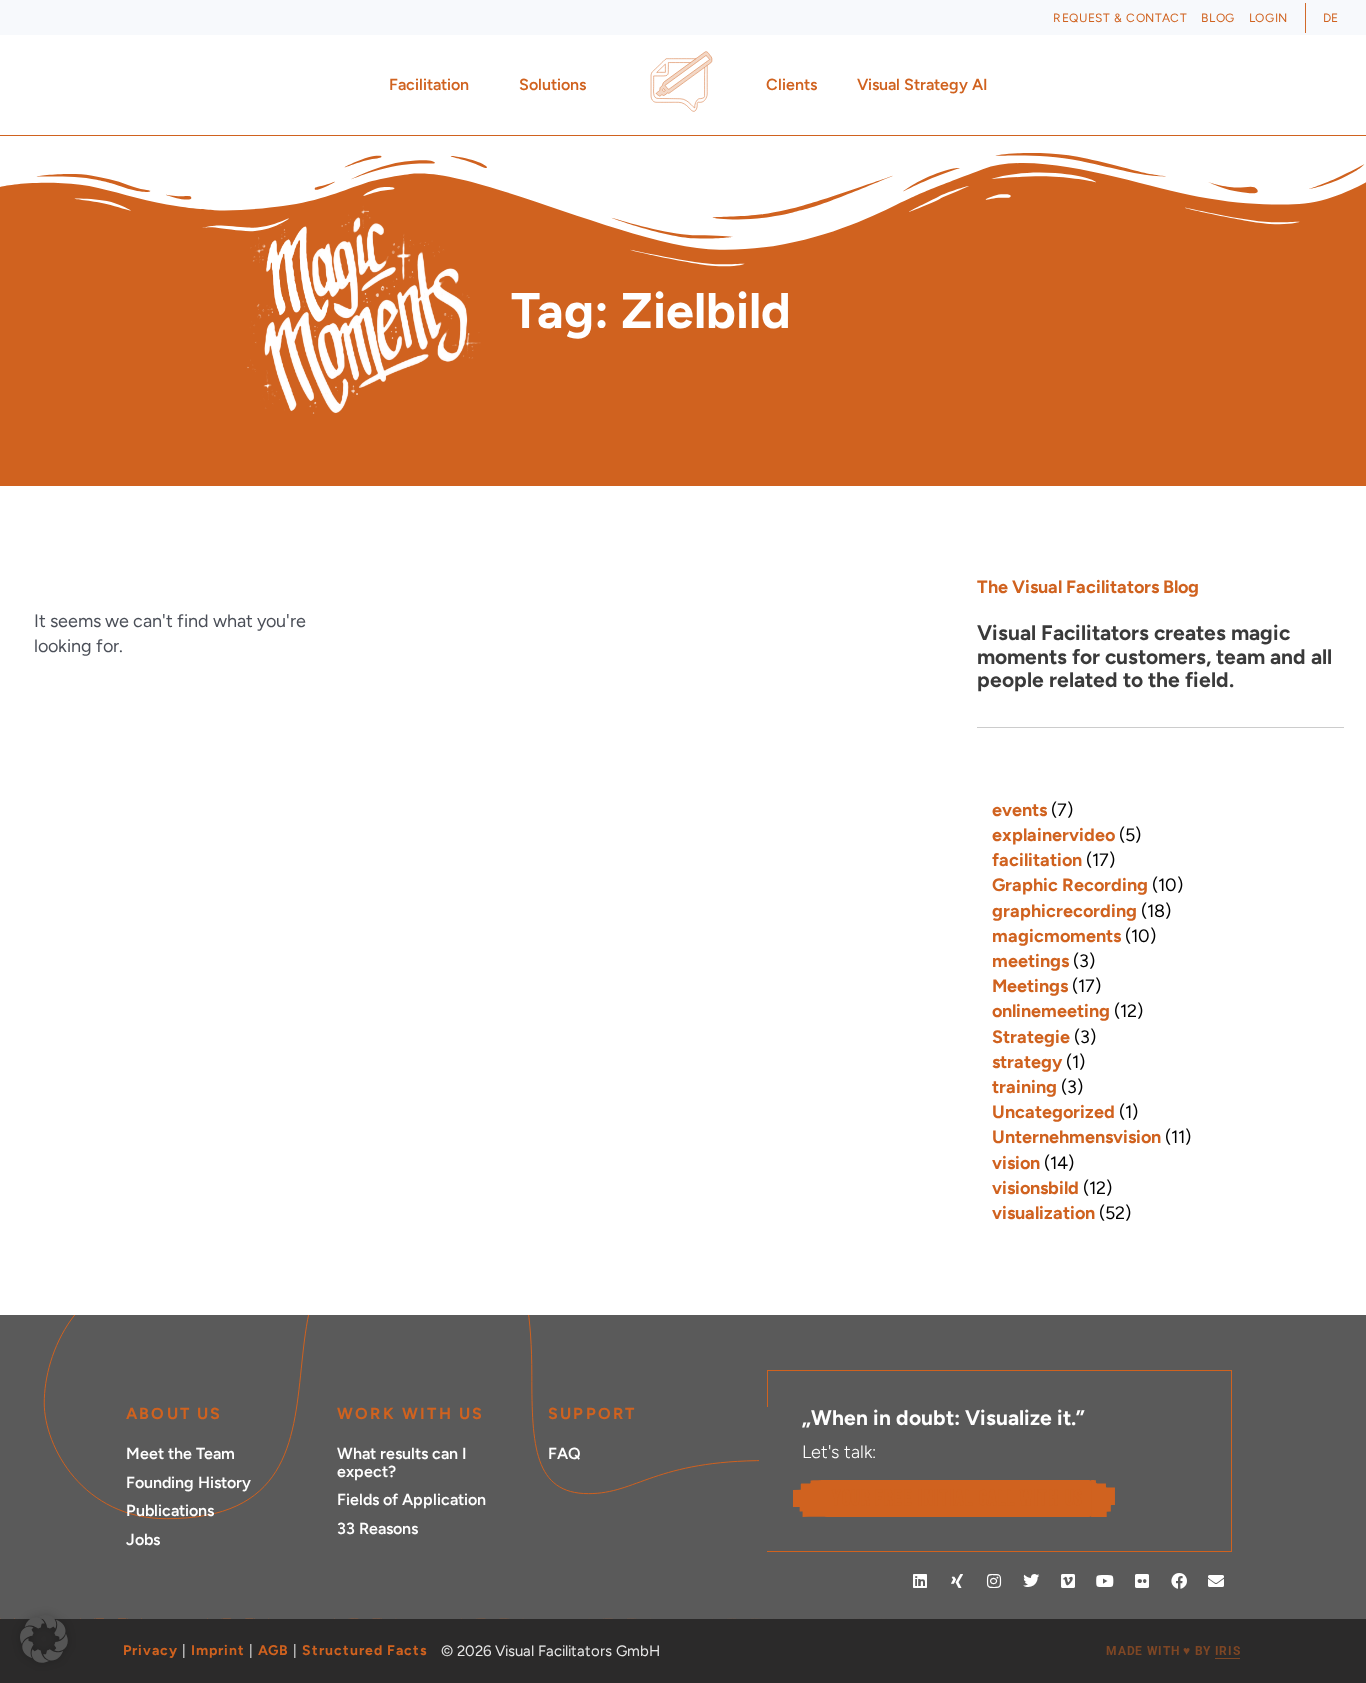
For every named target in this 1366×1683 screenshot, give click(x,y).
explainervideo (1053, 835)
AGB (273, 1650)
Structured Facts (365, 1650)
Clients (791, 84)
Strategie (1031, 1037)
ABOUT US (174, 1413)
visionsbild (1035, 1188)
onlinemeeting (1051, 1011)
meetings (1030, 961)
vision (1016, 1163)
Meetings (1030, 986)
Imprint (218, 1650)
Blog (1217, 18)
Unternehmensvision (1076, 1137)
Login (1268, 18)
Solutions (552, 84)
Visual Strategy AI (922, 84)
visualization (1043, 1213)
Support (592, 1413)
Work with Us (410, 1413)
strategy (1027, 1062)
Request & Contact (1120, 18)
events (1019, 810)
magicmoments (1056, 936)
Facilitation (429, 84)
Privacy (150, 1650)
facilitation (1037, 860)
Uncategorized (1053, 1112)
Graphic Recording (1070, 885)
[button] (44, 1639)
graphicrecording (1064, 911)
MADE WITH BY (1173, 1651)
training (1024, 1087)
